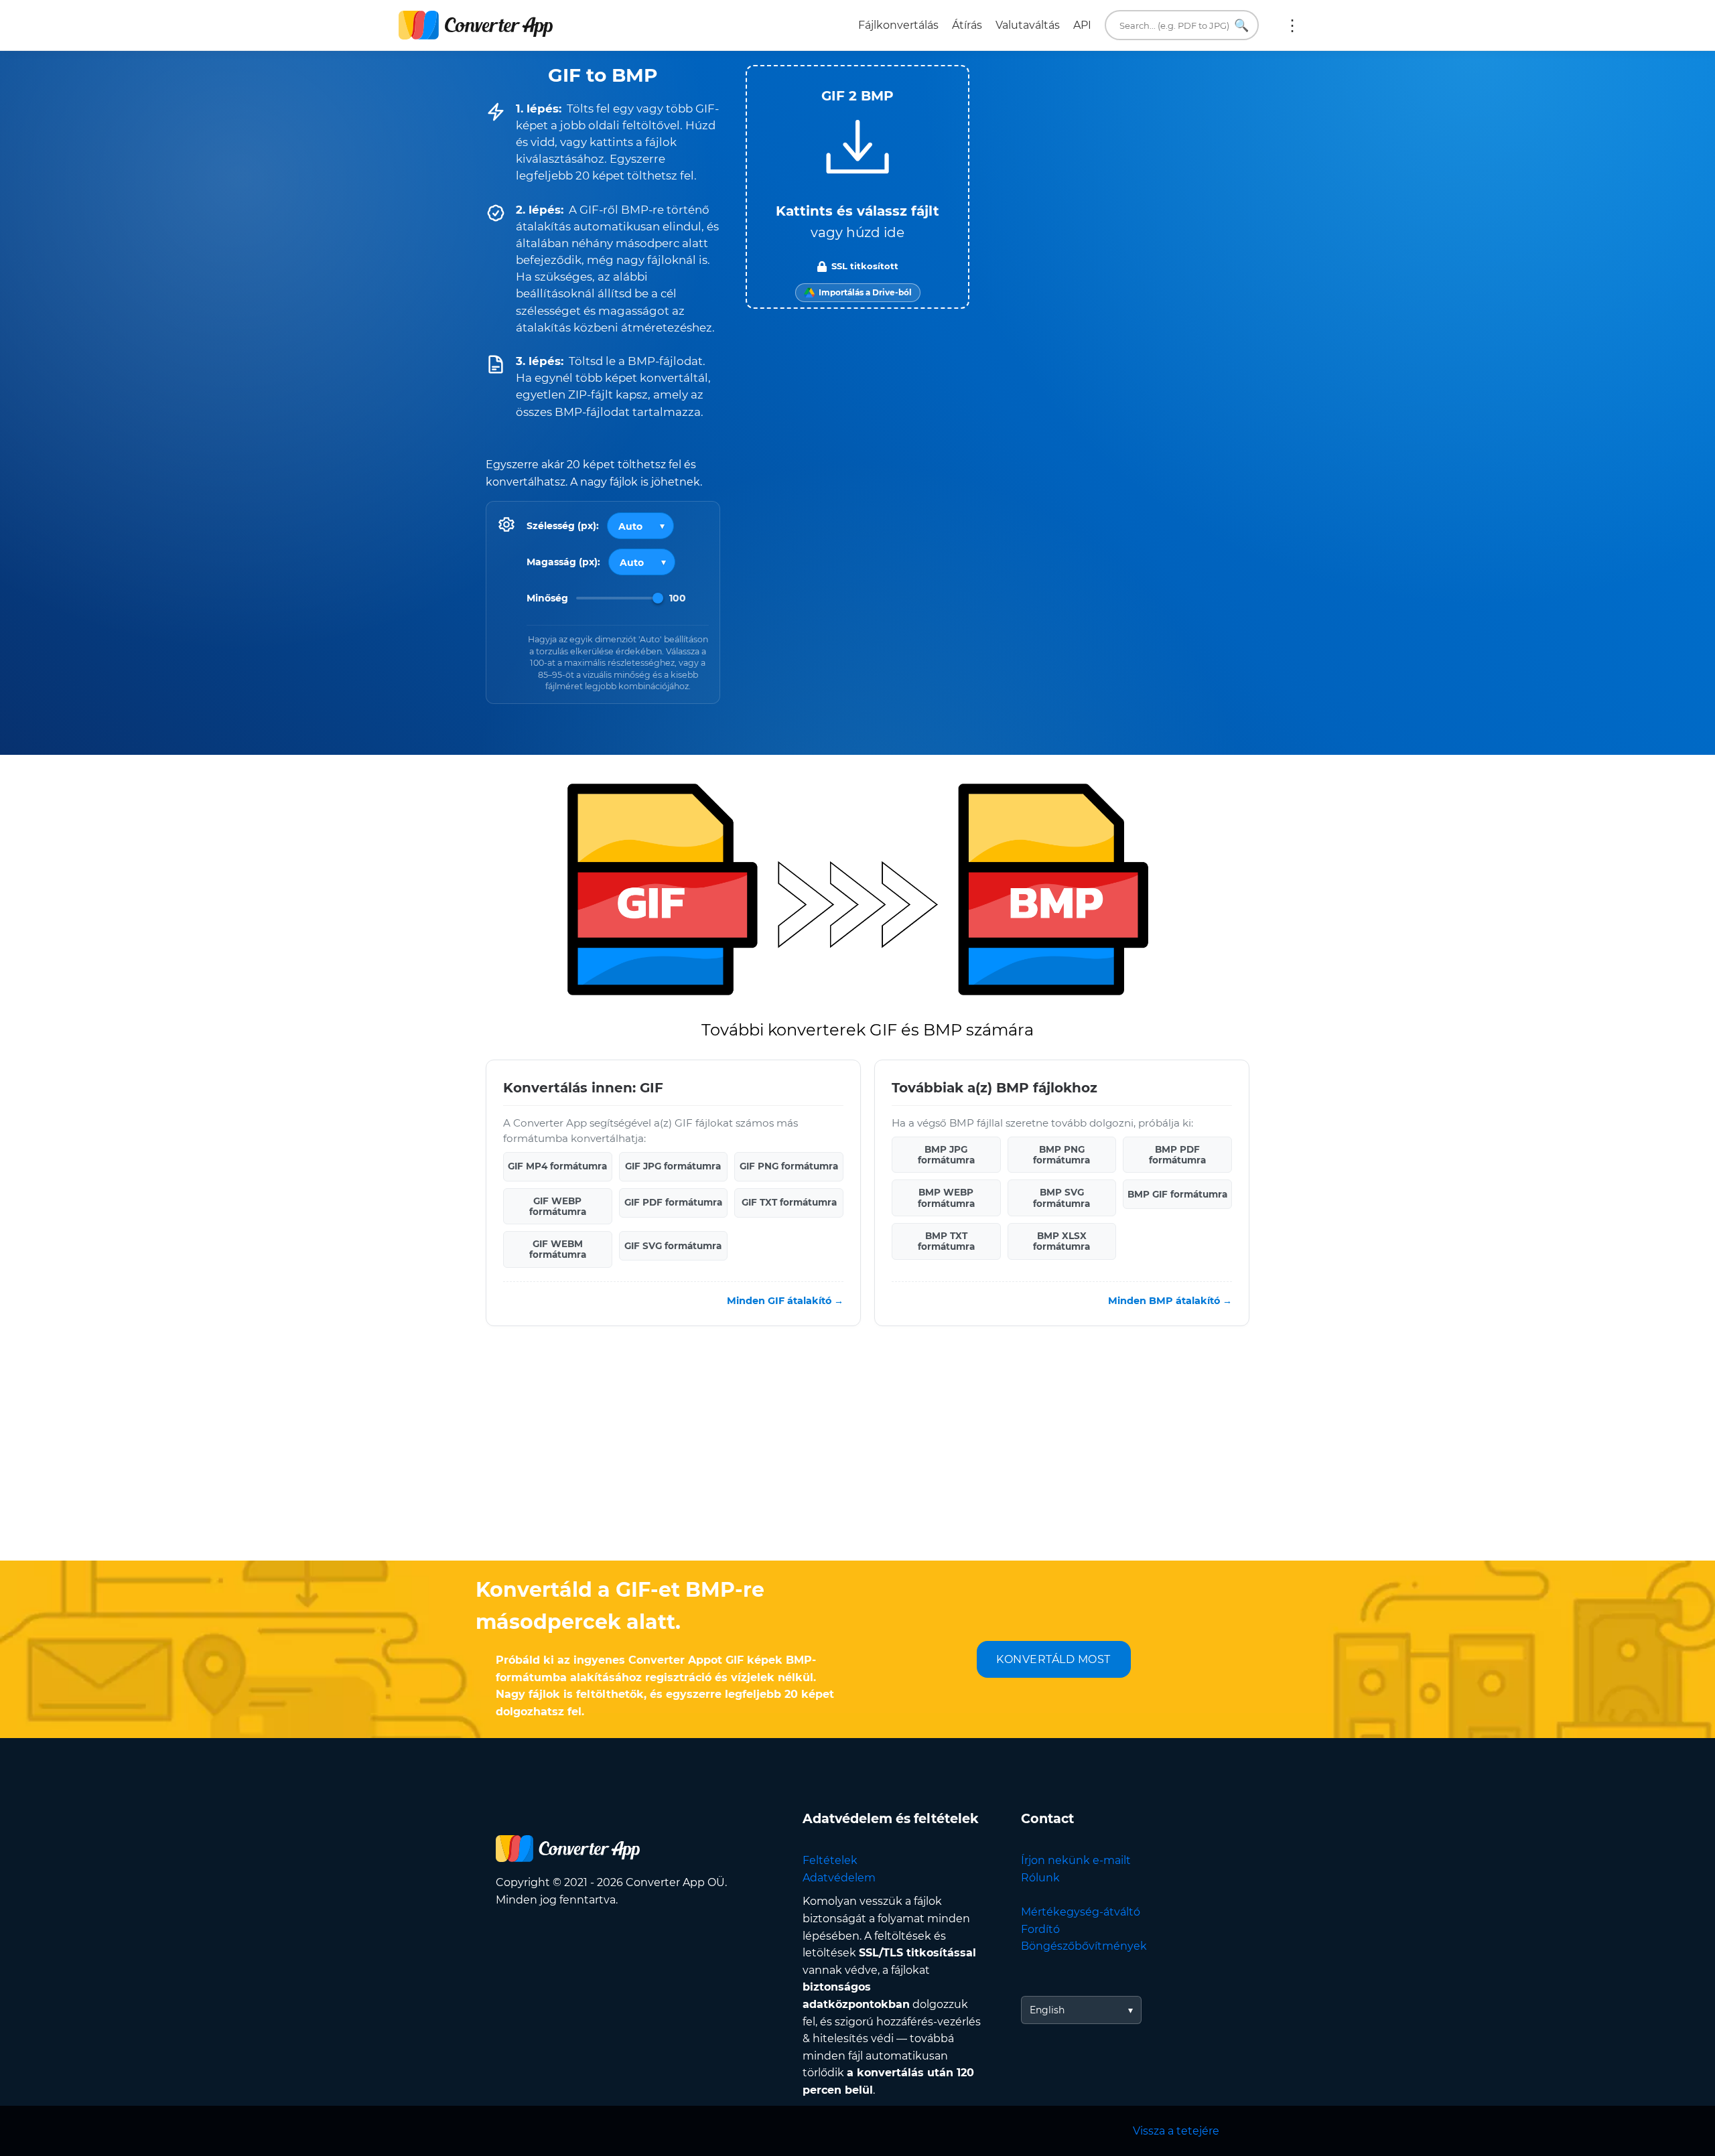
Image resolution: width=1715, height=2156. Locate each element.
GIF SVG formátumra (673, 1246)
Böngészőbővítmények (1084, 1946)
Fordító (1040, 1929)
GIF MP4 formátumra (557, 1166)
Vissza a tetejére (1176, 2131)
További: (1292, 25)
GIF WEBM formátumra (558, 1249)
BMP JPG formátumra (946, 1155)
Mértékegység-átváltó (1081, 1912)
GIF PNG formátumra (789, 1166)
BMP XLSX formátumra (1061, 1241)
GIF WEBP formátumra (558, 1206)
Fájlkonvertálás (898, 25)
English (1047, 2010)
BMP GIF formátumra (1177, 1194)
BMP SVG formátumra (1061, 1198)
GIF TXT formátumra (789, 1202)
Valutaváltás (1028, 25)
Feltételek (830, 1860)
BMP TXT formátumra (946, 1241)
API (1082, 25)
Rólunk (1040, 1878)
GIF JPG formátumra (673, 1166)
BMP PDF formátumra (1177, 1155)
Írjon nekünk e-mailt (1076, 1860)
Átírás (967, 25)
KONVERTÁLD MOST (1053, 1659)
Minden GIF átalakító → (785, 1301)
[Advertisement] (857, 1453)
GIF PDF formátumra (673, 1202)
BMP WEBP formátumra (946, 1198)
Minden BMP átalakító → (1170, 1301)
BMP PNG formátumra (1061, 1155)
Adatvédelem (839, 1878)
